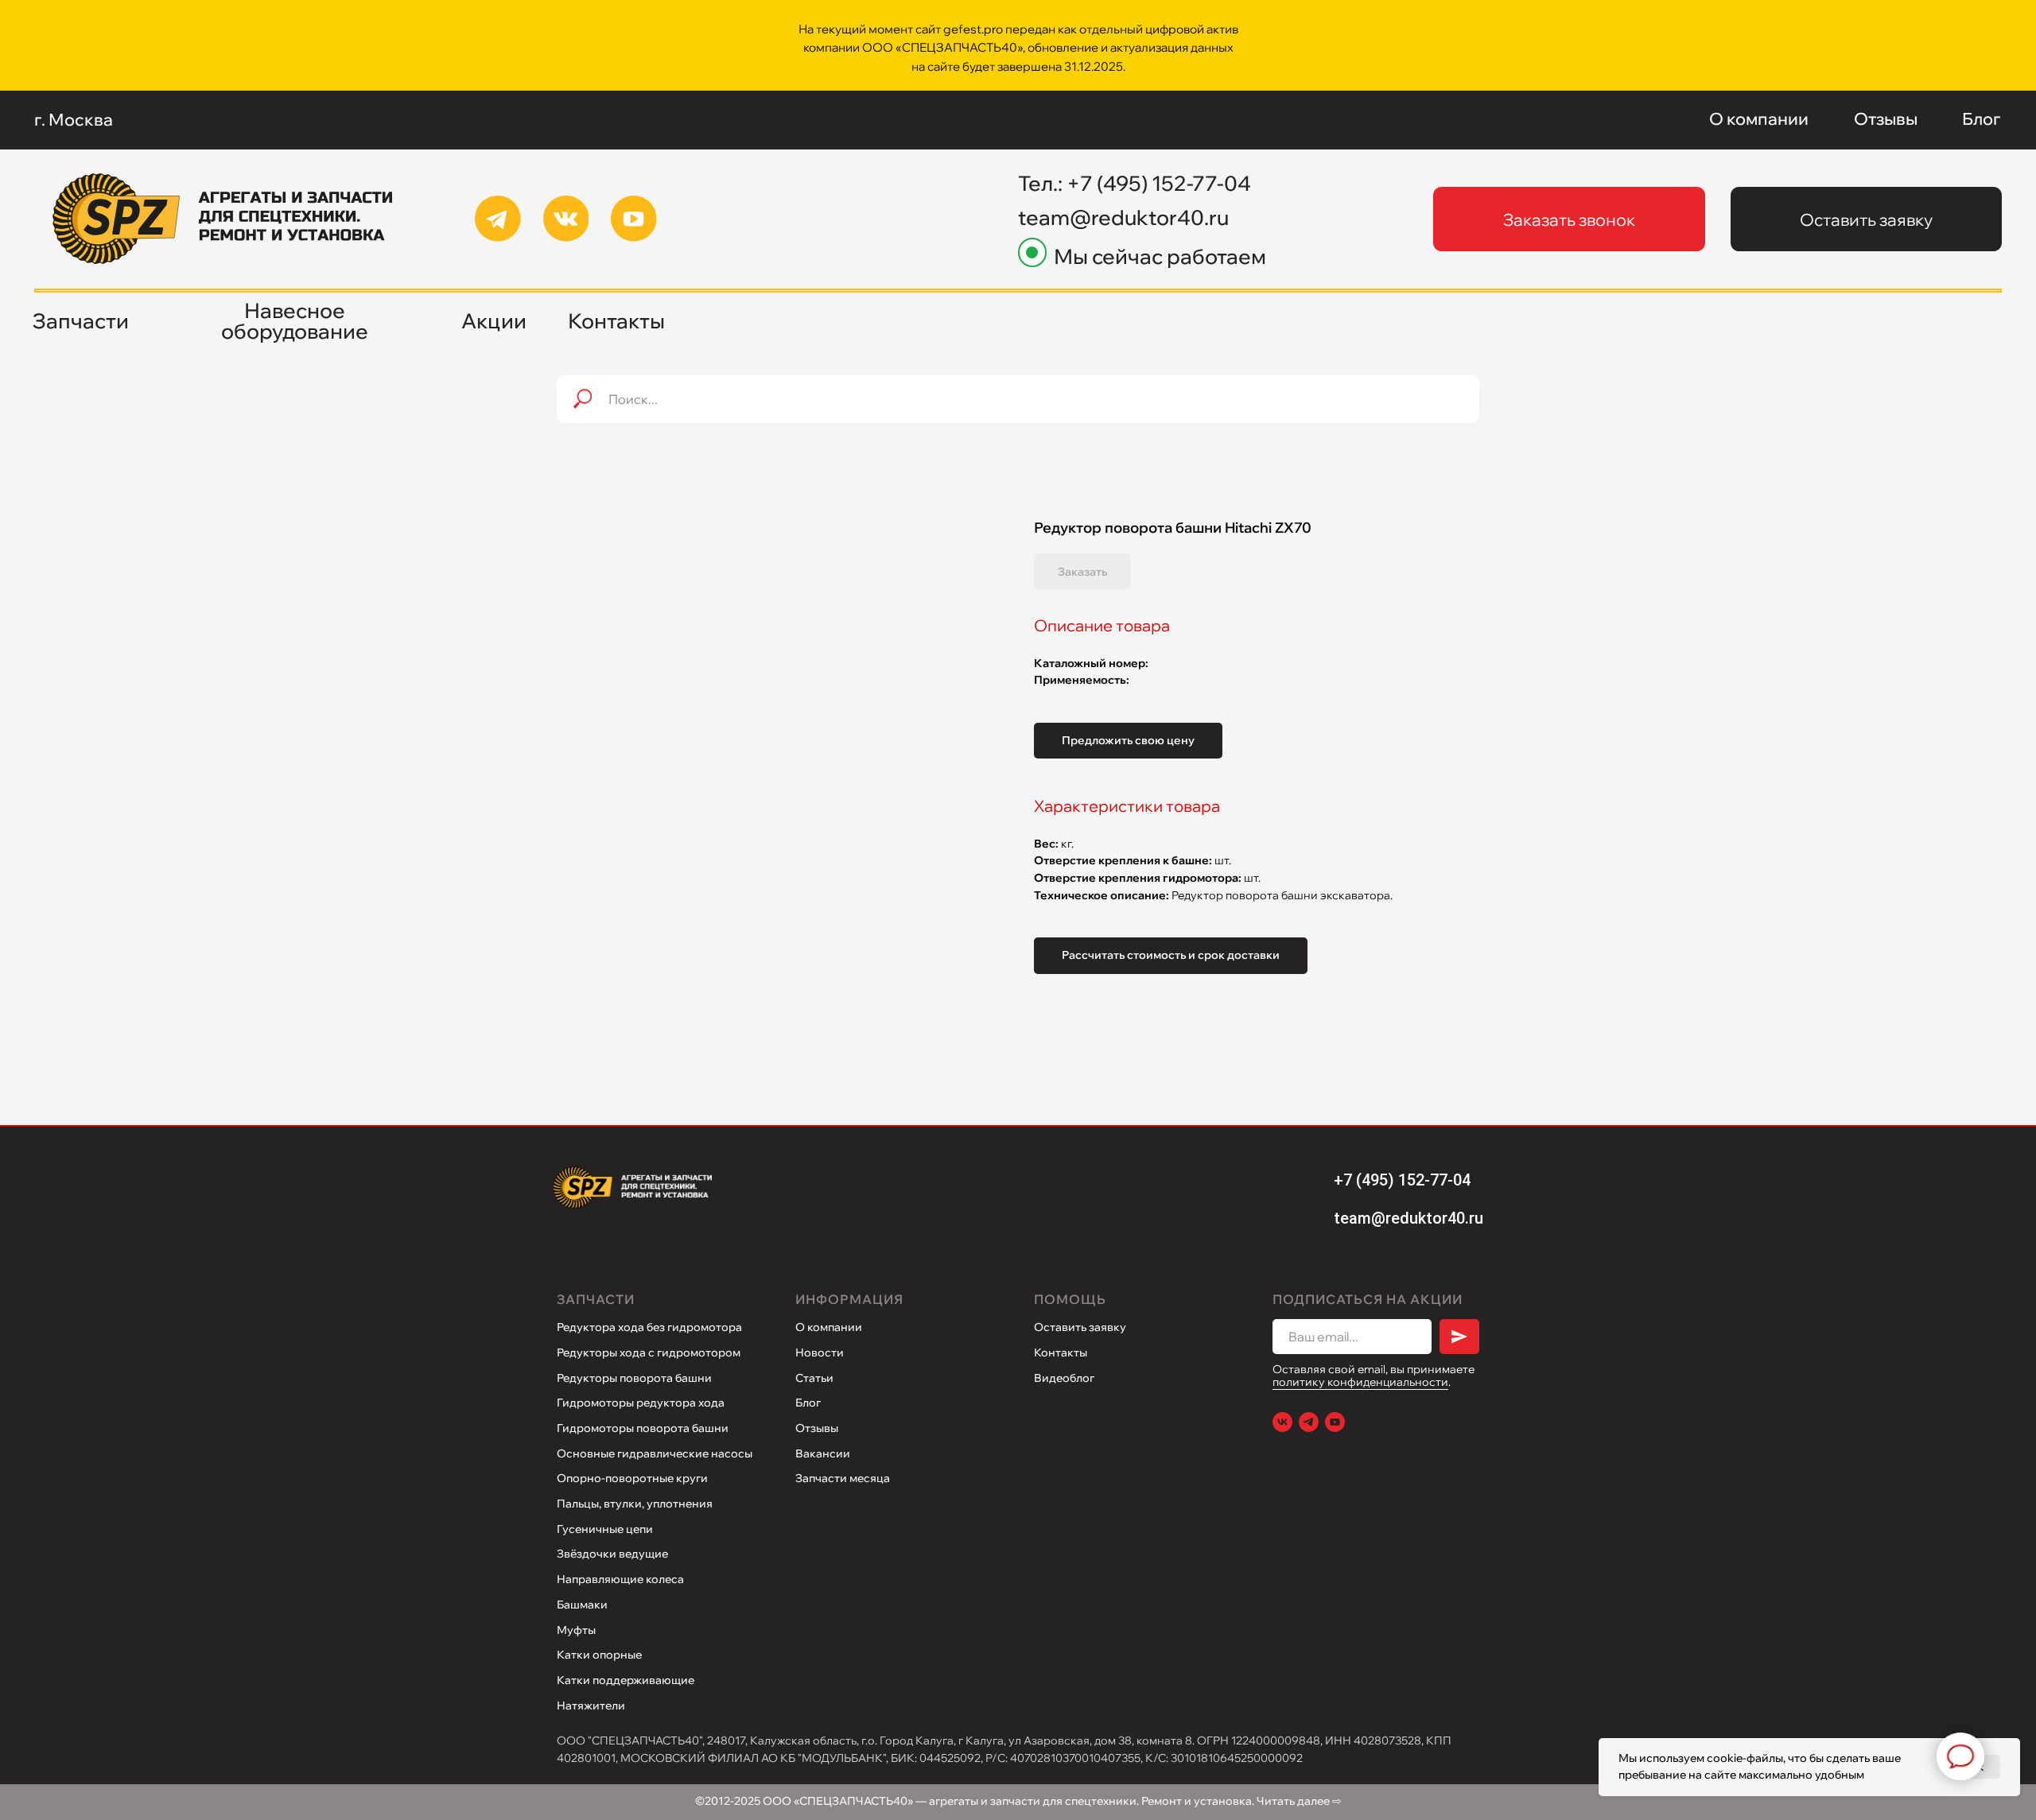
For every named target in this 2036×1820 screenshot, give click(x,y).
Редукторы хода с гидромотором (649, 1352)
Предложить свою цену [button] (1128, 740)
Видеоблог (1064, 1378)
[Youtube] (1335, 1422)
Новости (820, 1352)
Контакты (1061, 1352)
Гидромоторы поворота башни (643, 1428)
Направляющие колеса (620, 1579)
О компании (829, 1327)
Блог (808, 1403)
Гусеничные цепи (605, 1529)
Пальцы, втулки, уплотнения (635, 1504)
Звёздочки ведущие (612, 1554)
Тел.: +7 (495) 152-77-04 (1135, 183)
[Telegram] (1309, 1422)
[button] (1569, 219)
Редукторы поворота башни (634, 1378)
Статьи (814, 1378)
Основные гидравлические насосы (655, 1453)
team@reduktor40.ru (1123, 217)
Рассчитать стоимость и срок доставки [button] (1171, 955)
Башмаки (582, 1605)
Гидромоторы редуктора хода (641, 1403)
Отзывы (817, 1428)
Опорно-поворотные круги (632, 1478)
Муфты (576, 1630)
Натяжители (591, 1706)
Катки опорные (599, 1655)
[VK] (1282, 1422)
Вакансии (823, 1453)
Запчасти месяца (843, 1478)
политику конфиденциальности (1360, 1382)
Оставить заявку (1080, 1327)
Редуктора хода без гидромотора (649, 1327)
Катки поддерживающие (626, 1680)
